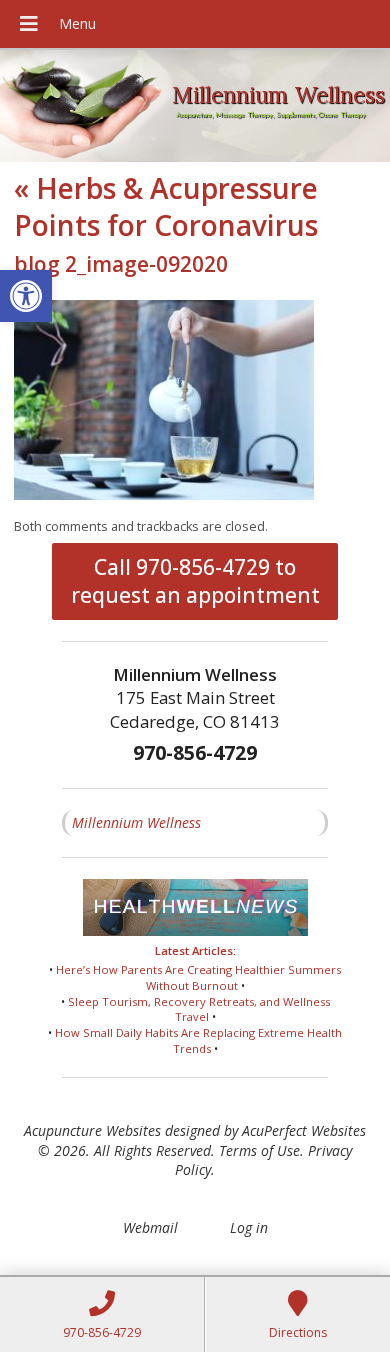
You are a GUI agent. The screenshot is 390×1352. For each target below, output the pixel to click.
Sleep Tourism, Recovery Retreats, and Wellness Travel (199, 1009)
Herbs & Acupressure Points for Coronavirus (166, 206)
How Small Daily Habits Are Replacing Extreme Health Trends (198, 1040)
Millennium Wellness (136, 822)
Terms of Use (259, 1150)
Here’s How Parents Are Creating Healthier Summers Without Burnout (198, 977)
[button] (26, 296)
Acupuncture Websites (92, 1130)
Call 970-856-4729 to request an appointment (195, 581)
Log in (249, 1227)
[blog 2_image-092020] (164, 494)
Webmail (150, 1227)
